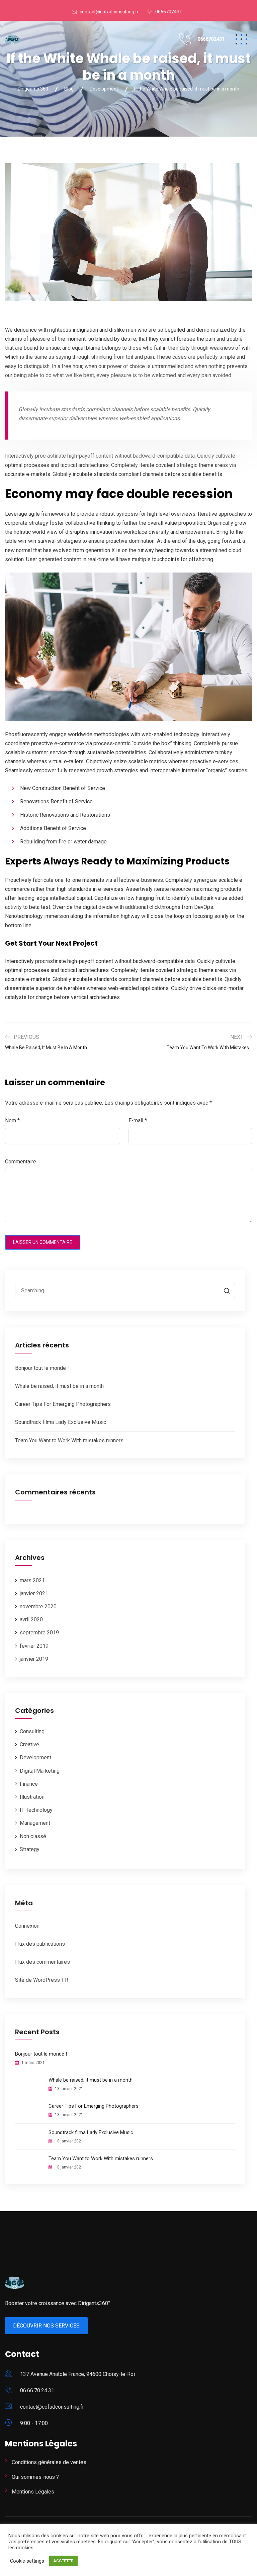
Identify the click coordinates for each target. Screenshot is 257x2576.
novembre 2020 (38, 1606)
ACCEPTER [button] (63, 2561)
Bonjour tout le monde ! (42, 1368)
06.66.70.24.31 (37, 2390)
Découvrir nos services (46, 2326)
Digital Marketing (40, 1771)
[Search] (224, 1291)
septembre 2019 (39, 1633)
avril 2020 (31, 1620)
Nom (12, 1120)
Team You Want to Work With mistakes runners (69, 1440)
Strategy (30, 1849)
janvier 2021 (34, 1593)
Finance (29, 1784)
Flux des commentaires (42, 1962)
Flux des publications (40, 1944)
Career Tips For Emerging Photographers (63, 1404)
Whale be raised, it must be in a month (59, 1386)
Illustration (32, 1797)
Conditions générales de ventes (49, 2462)
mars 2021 (32, 1580)
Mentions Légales (33, 2492)
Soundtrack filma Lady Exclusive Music (61, 1422)
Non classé (33, 1836)
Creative (29, 1744)
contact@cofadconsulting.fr (109, 12)
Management (35, 1823)
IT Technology (36, 1810)
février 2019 (34, 1646)
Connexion (27, 1926)
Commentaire (21, 1162)
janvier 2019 (34, 1659)
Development (35, 1757)
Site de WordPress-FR (42, 1980)
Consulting (32, 1731)
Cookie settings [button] (27, 2561)
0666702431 (169, 12)
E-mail (138, 1120)
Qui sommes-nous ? (35, 2477)
